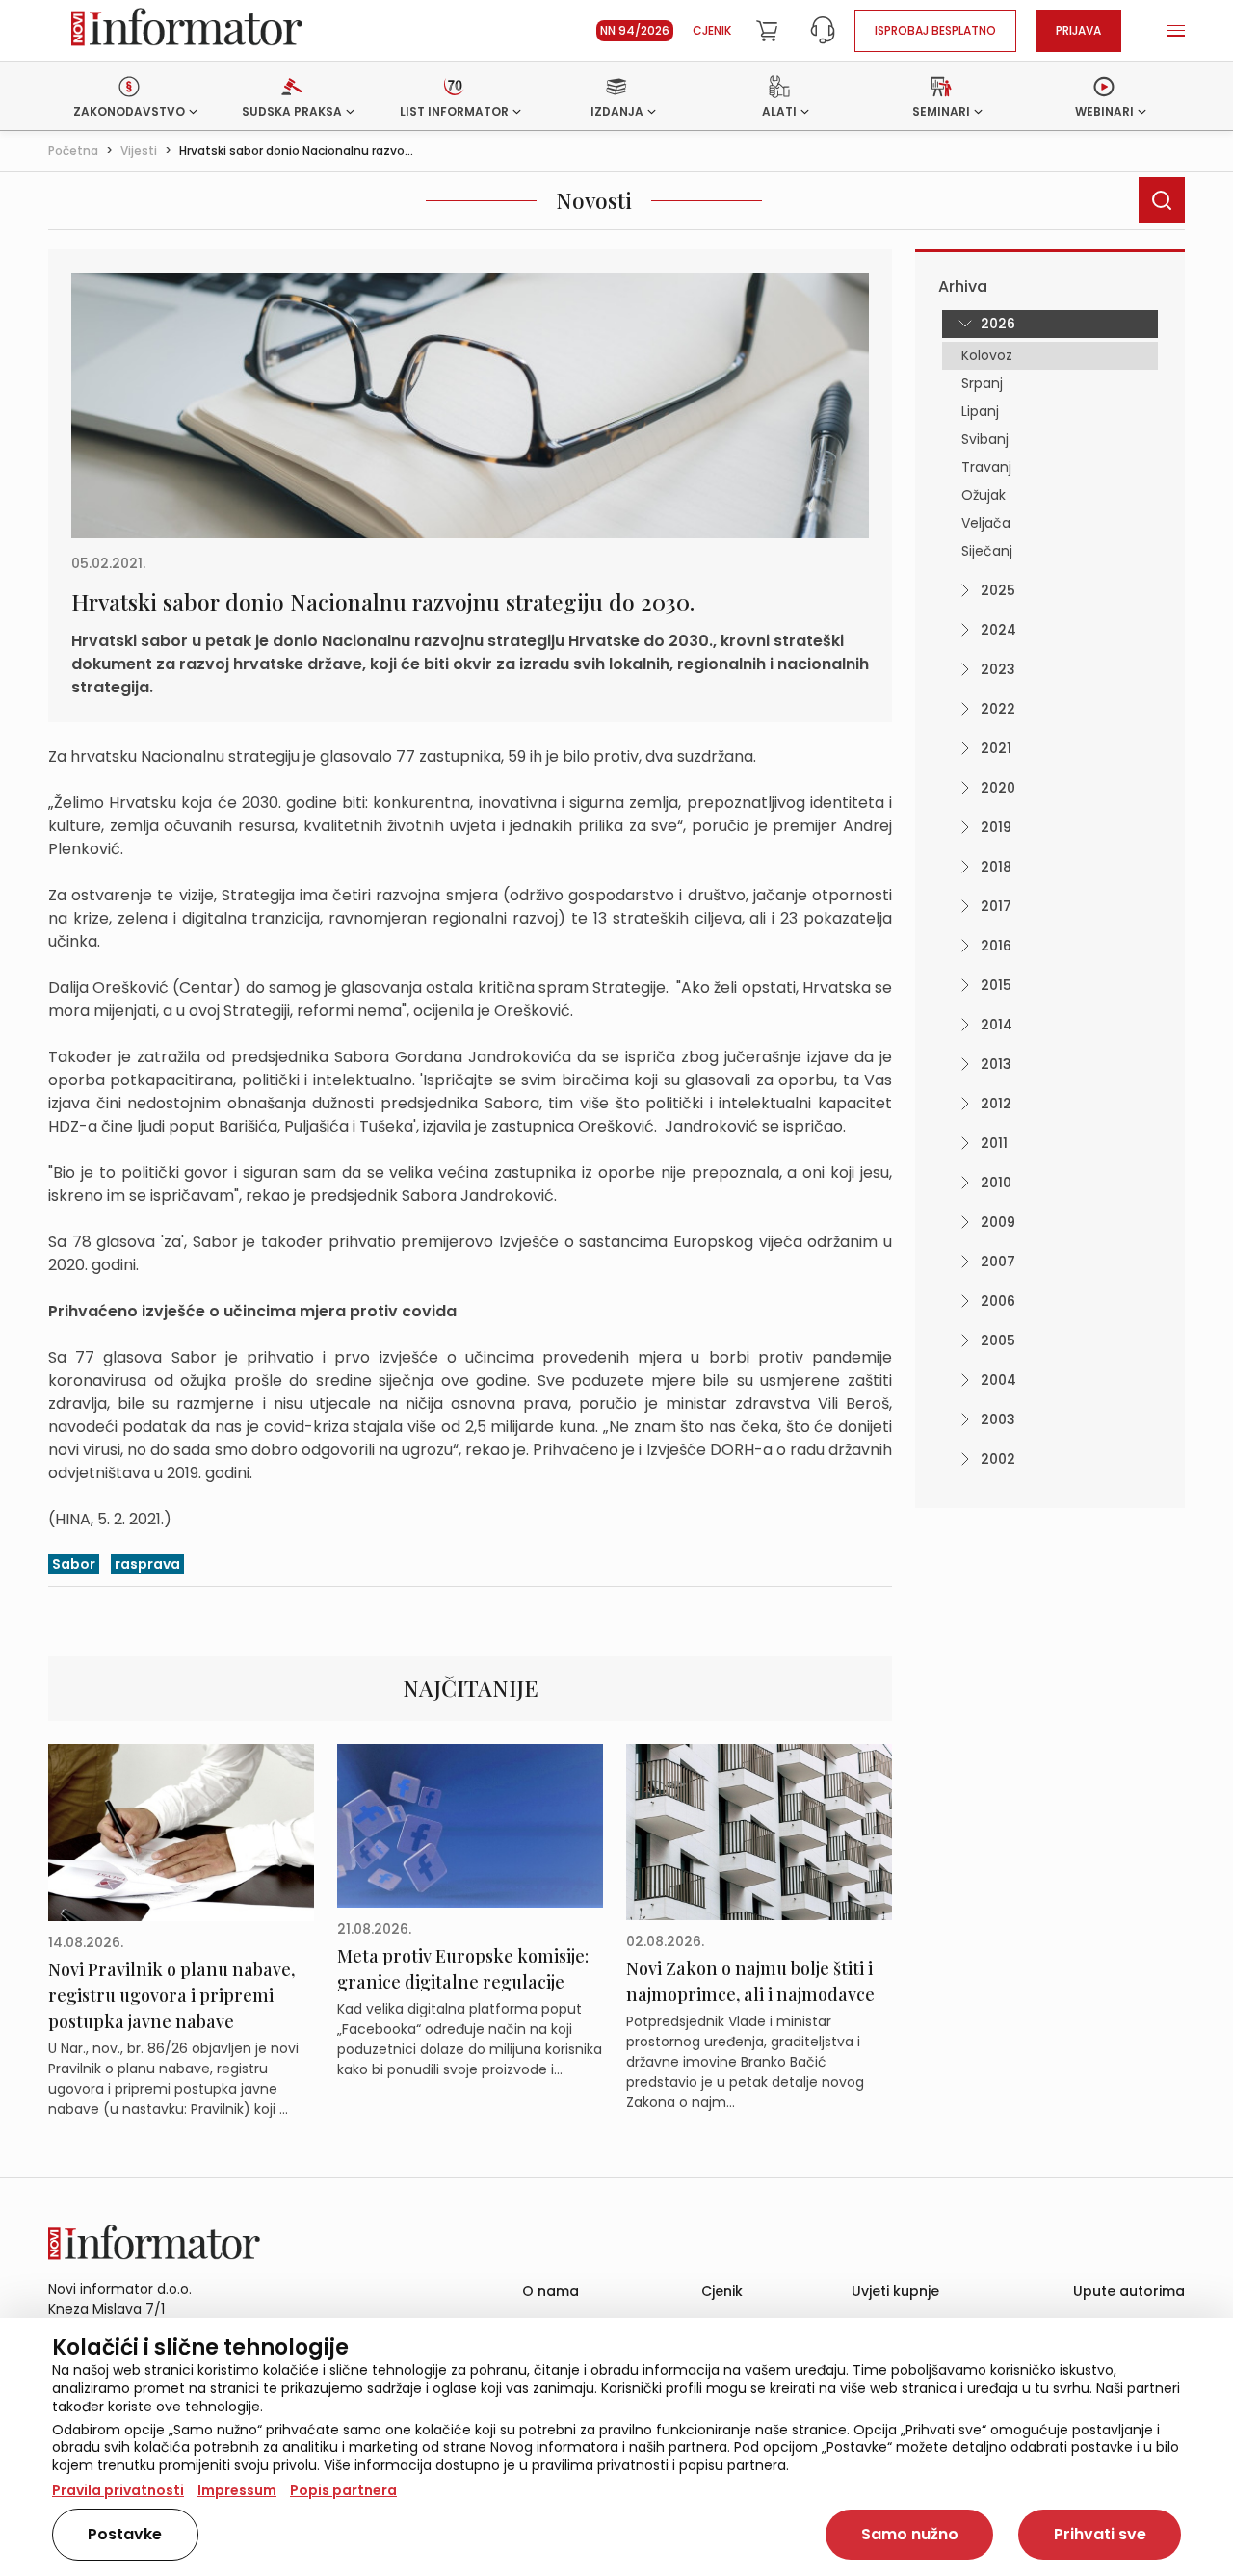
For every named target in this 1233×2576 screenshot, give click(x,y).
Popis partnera (343, 2490)
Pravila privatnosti (118, 2490)
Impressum (237, 2490)
